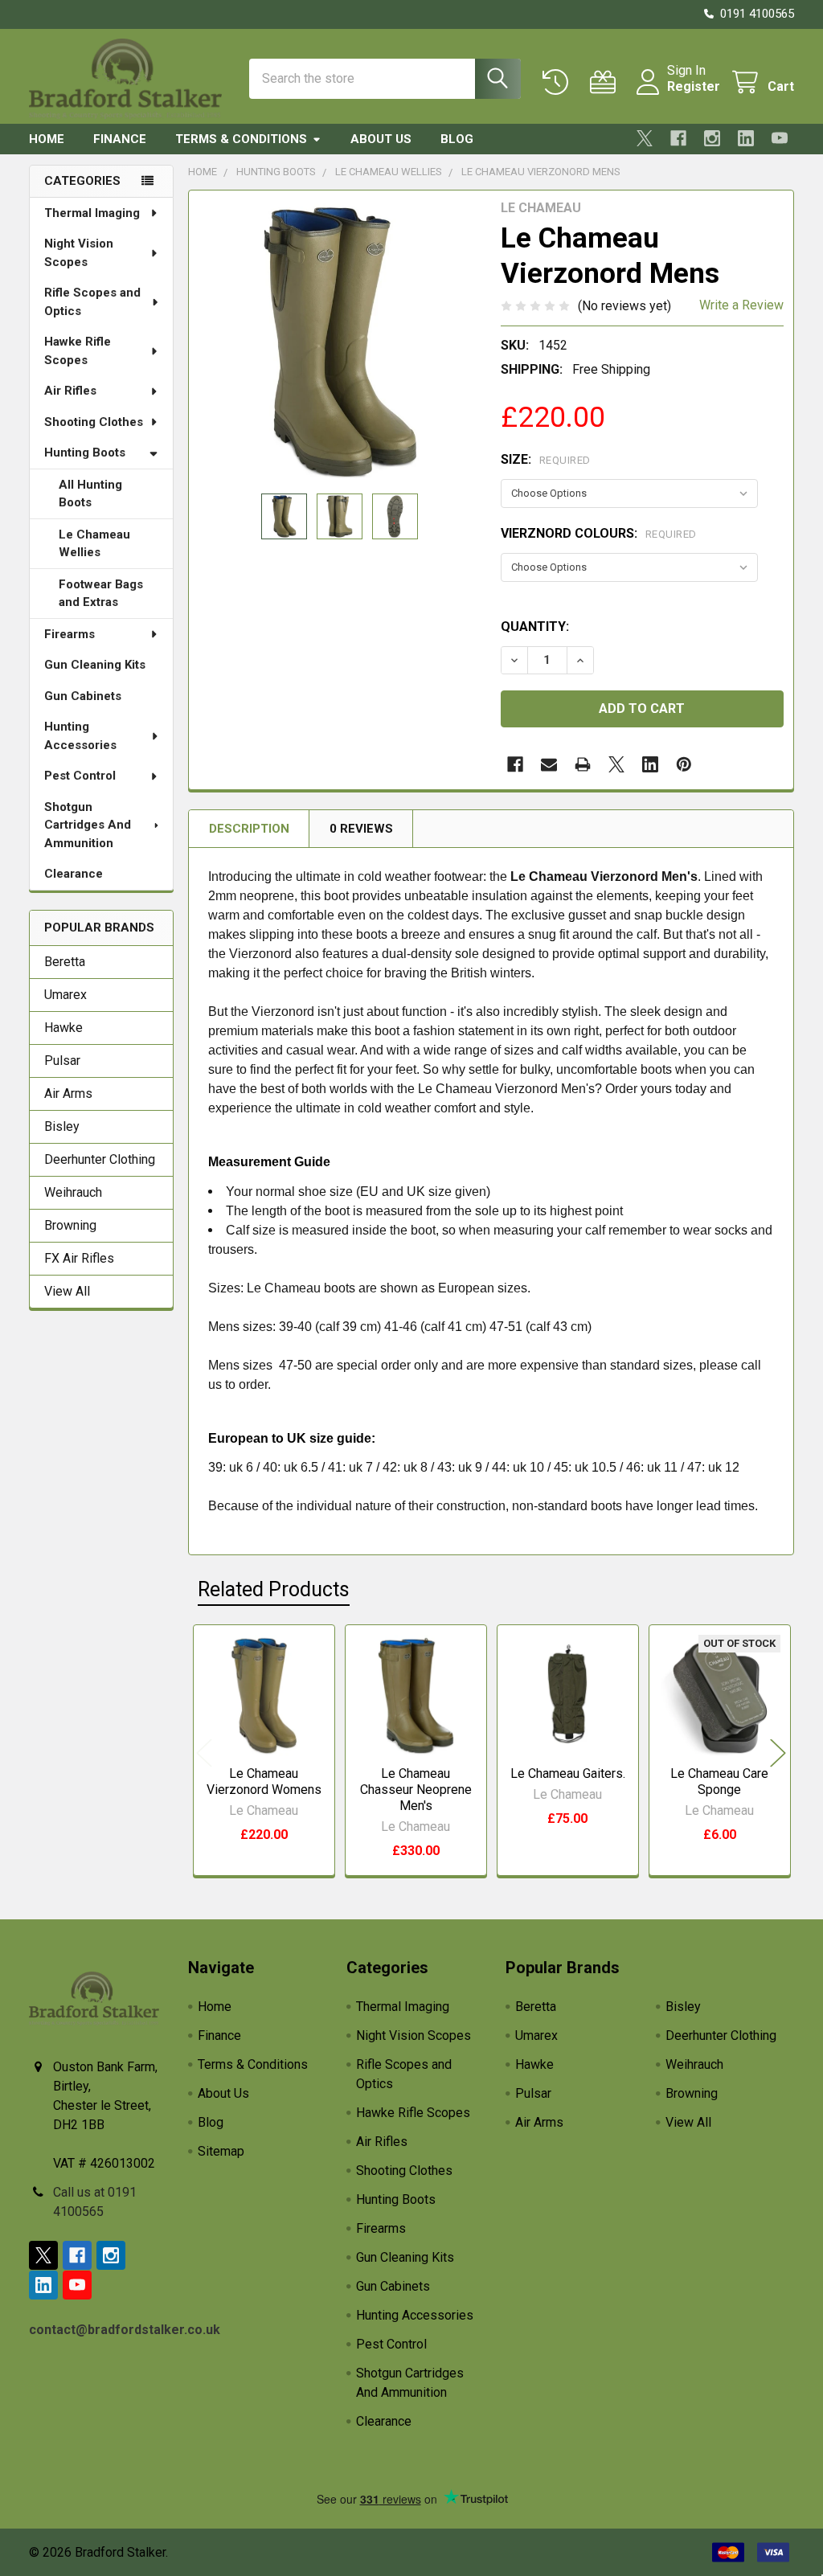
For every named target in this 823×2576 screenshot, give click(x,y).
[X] (645, 138)
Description (249, 829)
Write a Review (741, 305)
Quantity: (535, 627)
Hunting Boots (85, 453)
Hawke (63, 1028)
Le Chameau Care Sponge (719, 1781)
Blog (457, 139)
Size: (546, 459)
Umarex (66, 995)
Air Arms (68, 1093)
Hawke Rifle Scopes (78, 351)
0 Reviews (361, 829)
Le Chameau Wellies (94, 544)
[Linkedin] (746, 138)
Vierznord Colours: (599, 533)
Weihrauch (73, 1192)
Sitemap (221, 2151)
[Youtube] (780, 138)
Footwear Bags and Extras (101, 594)
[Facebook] (678, 138)
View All (67, 1291)
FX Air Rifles (79, 1258)
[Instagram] (712, 138)
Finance (120, 139)
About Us (381, 139)
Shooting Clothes (94, 422)
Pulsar (62, 1061)
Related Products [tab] (274, 1589)
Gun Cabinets (83, 696)
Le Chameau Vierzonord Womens (264, 1781)
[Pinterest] (684, 764)
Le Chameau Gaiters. (568, 1773)
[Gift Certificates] (606, 82)
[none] (340, 342)
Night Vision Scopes (79, 253)
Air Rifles (70, 391)
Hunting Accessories (80, 736)
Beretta (65, 962)
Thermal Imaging (92, 213)
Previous (204, 1753)
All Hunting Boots (90, 494)
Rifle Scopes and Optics (92, 302)
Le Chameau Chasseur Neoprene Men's (416, 1790)
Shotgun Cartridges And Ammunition (88, 825)
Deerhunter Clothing (100, 1159)
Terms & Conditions (241, 139)
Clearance (74, 874)
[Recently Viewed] (559, 82)
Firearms (70, 634)
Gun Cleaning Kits (95, 665)
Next (778, 1753)
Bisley (62, 1126)
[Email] (549, 764)
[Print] (583, 764)
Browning (70, 1225)
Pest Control (80, 776)
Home (47, 139)
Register (694, 86)
